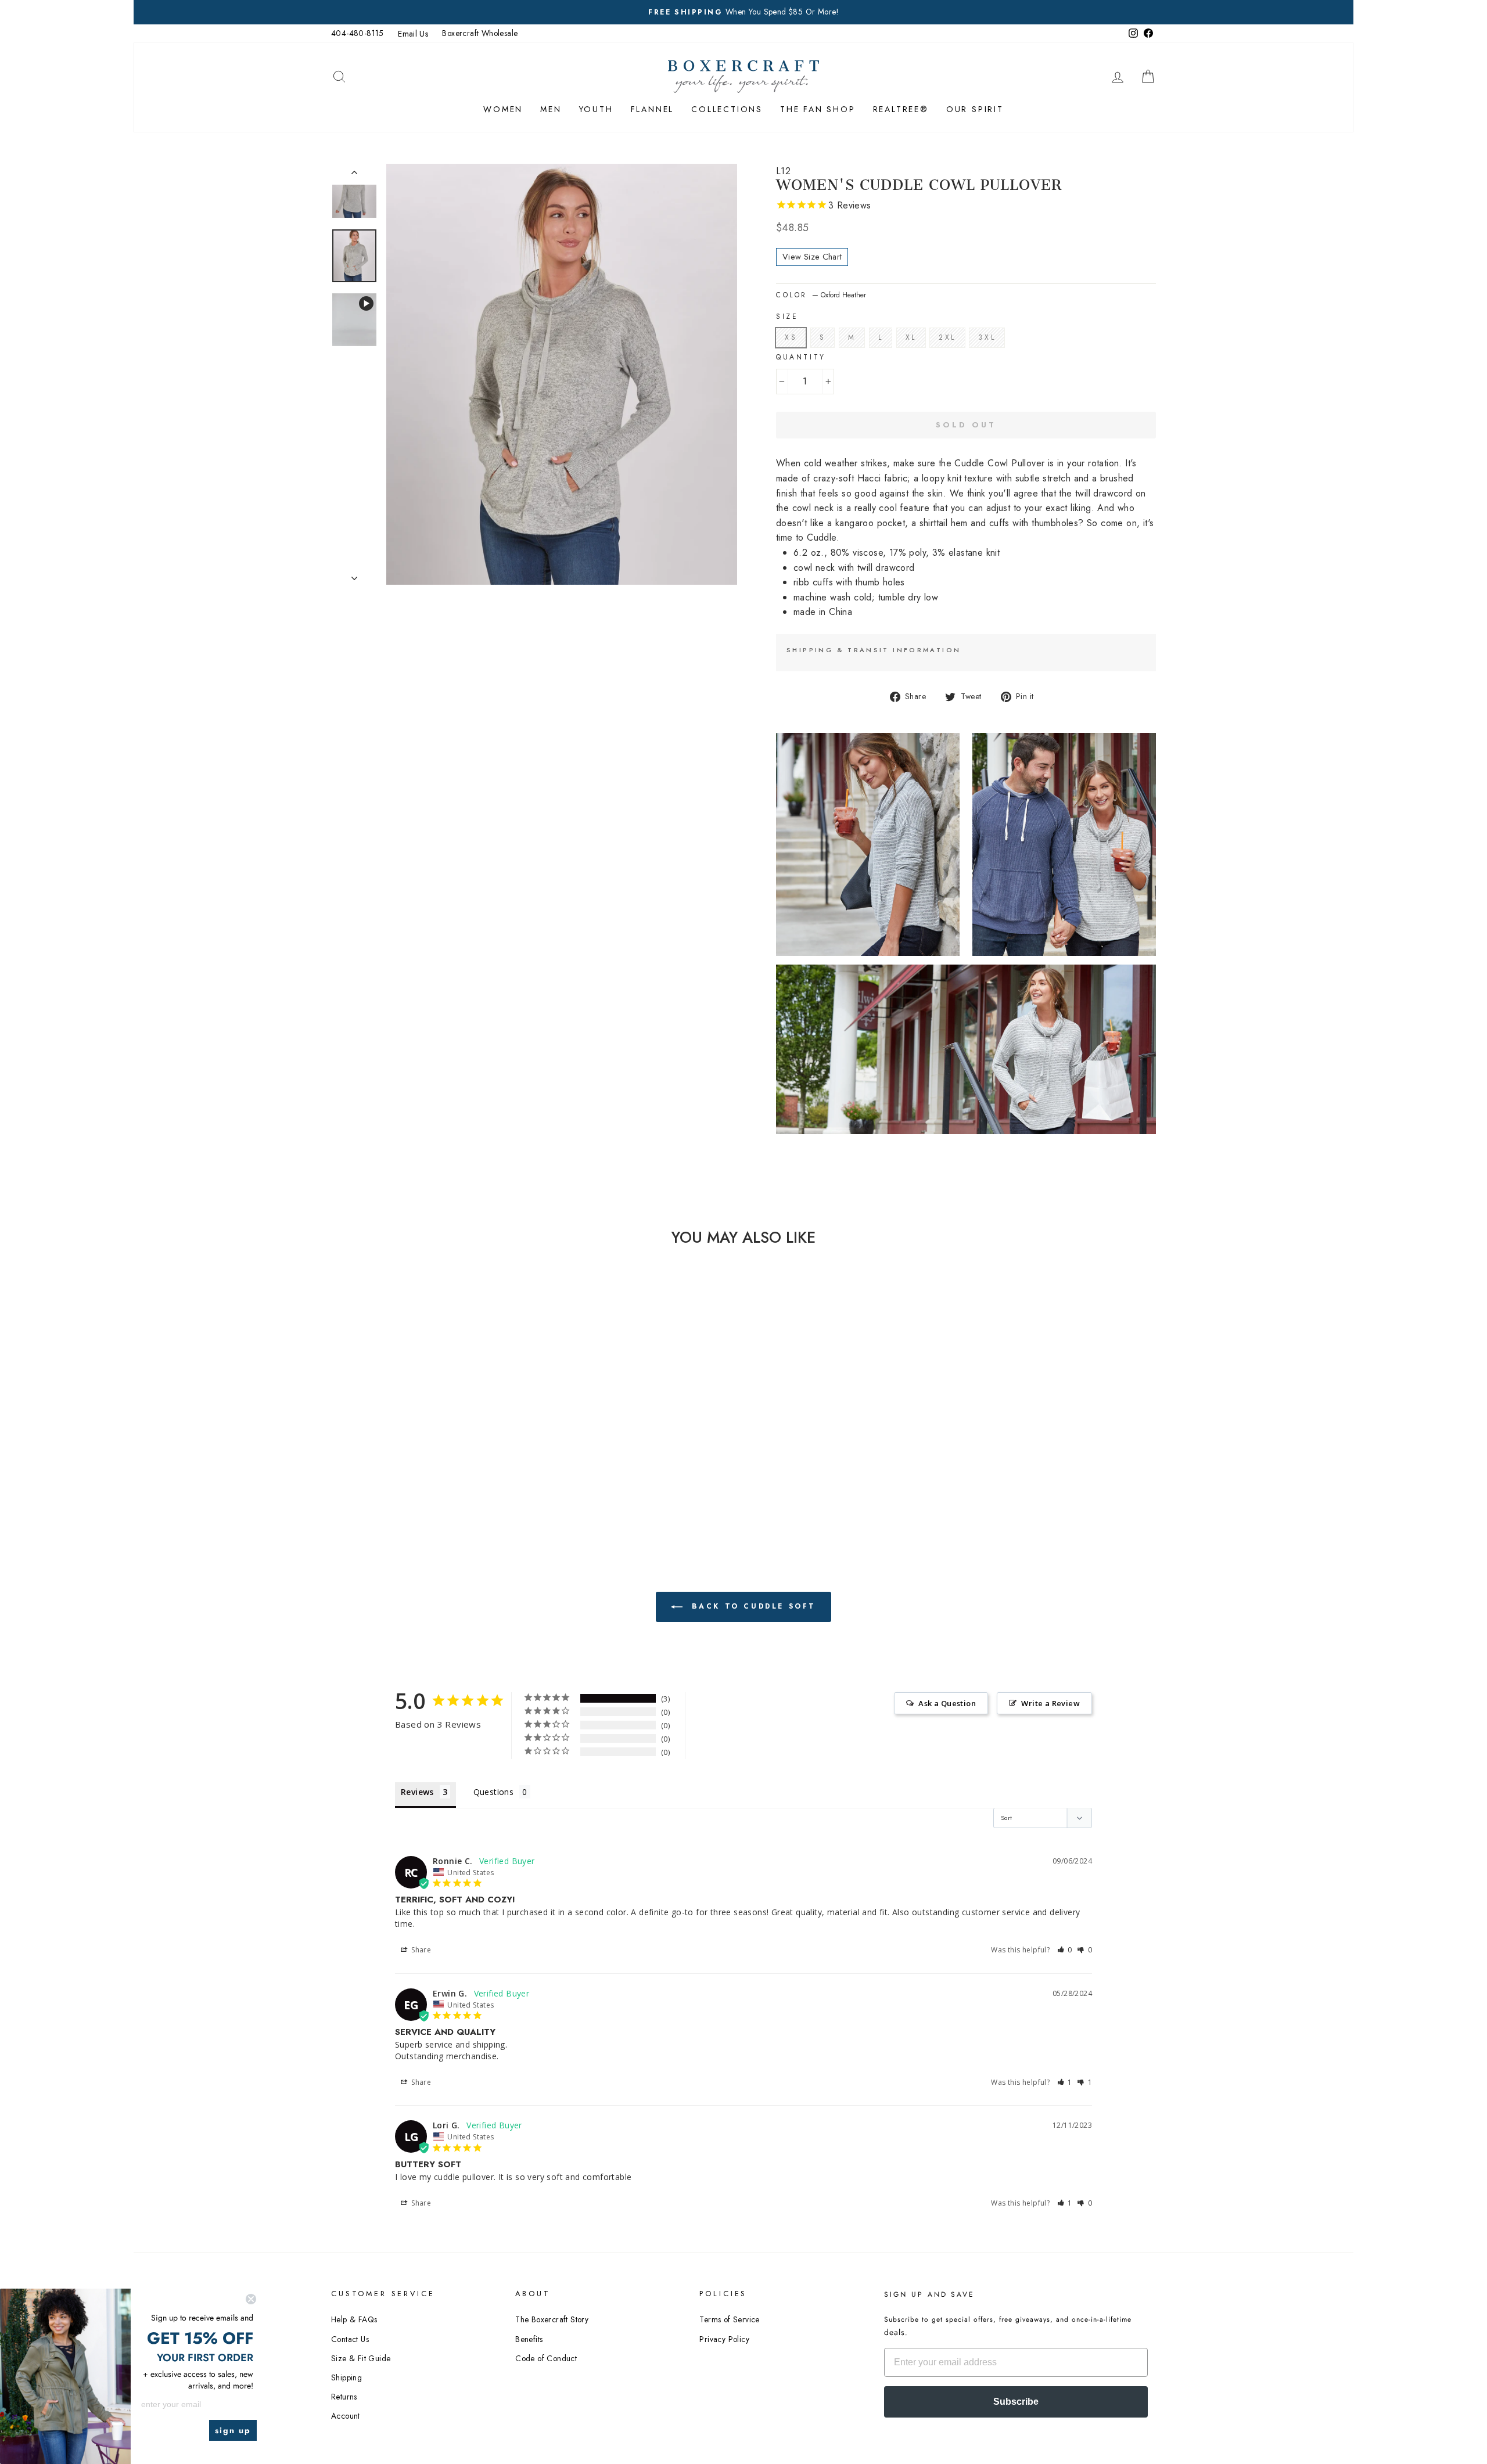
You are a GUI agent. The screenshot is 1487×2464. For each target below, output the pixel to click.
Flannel (653, 109)
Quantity (801, 357)
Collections (727, 109)
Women (503, 109)
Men (551, 109)
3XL (987, 337)
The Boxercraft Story (552, 2319)
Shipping (346, 2377)
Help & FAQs (354, 2319)
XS (791, 337)
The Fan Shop (818, 109)
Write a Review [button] (1050, 1703)
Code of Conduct (546, 2358)
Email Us (413, 34)
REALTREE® (901, 109)
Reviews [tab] (417, 1792)
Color (821, 295)
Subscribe (1016, 2402)
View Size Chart (812, 257)
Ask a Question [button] (947, 1703)
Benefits (529, 2339)
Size (787, 316)
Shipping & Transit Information (874, 650)
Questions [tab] (494, 1792)
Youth (596, 109)
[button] (1065, 1950)
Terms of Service (729, 2319)
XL (911, 337)
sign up (233, 2430)
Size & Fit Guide (361, 2358)
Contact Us (350, 2339)
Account (346, 2416)
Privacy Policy (724, 2339)
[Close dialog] (251, 2299)
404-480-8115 (358, 33)
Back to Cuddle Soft (752, 1606)
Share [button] (420, 1950)
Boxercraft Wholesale (480, 33)
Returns (344, 2397)
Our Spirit (975, 109)
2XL (947, 337)
